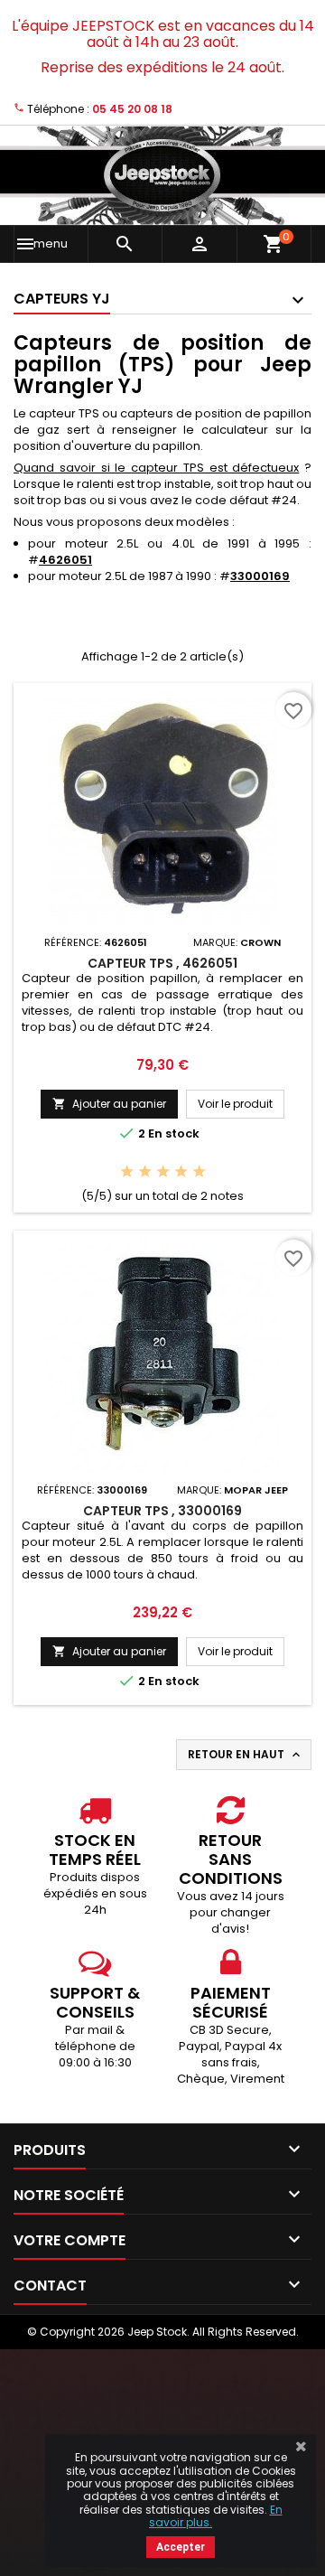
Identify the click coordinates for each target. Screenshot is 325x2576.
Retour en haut (246, 1755)
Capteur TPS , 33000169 (162, 1511)
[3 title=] (163, 1172)
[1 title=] (127, 1172)
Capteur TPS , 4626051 (162, 963)
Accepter (181, 2547)
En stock (174, 1134)
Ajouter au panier (109, 1104)
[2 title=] (145, 1172)
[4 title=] (181, 1172)
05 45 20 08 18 (132, 109)
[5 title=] (199, 1172)
